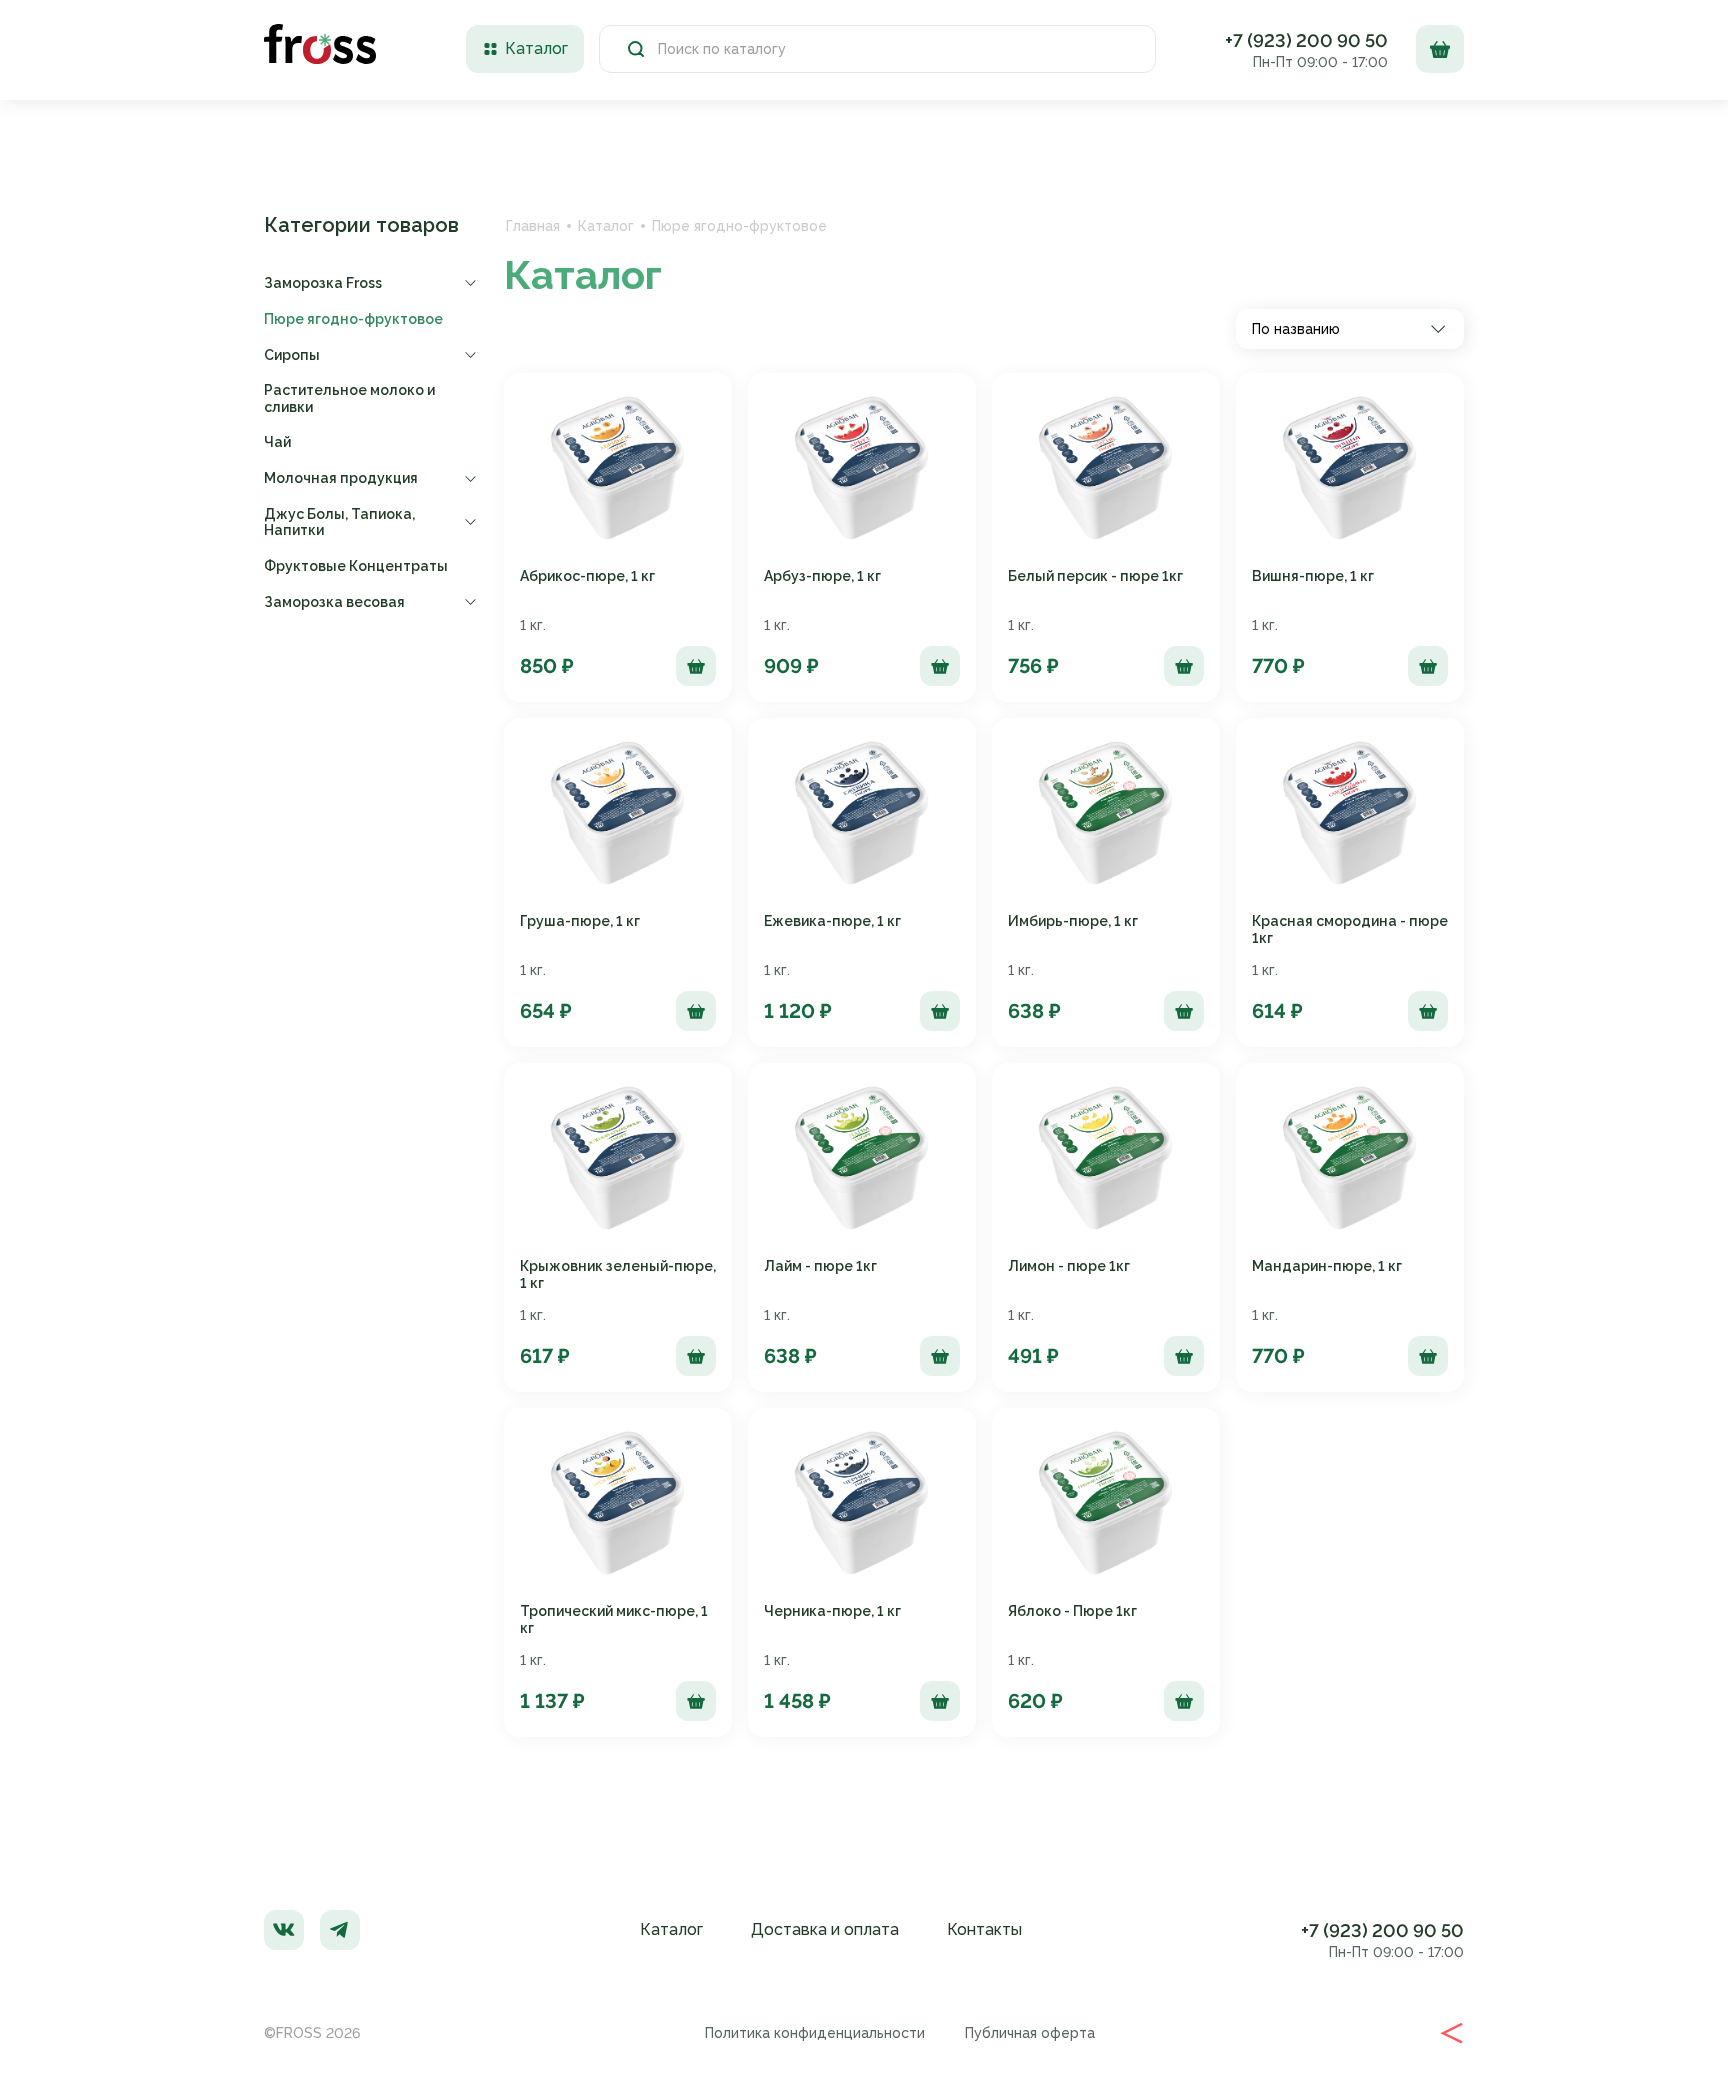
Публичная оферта (1030, 2033)
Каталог (606, 226)
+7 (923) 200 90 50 (1306, 40)
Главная (533, 226)
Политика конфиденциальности (815, 2033)
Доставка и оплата (825, 1929)
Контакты (984, 1929)
